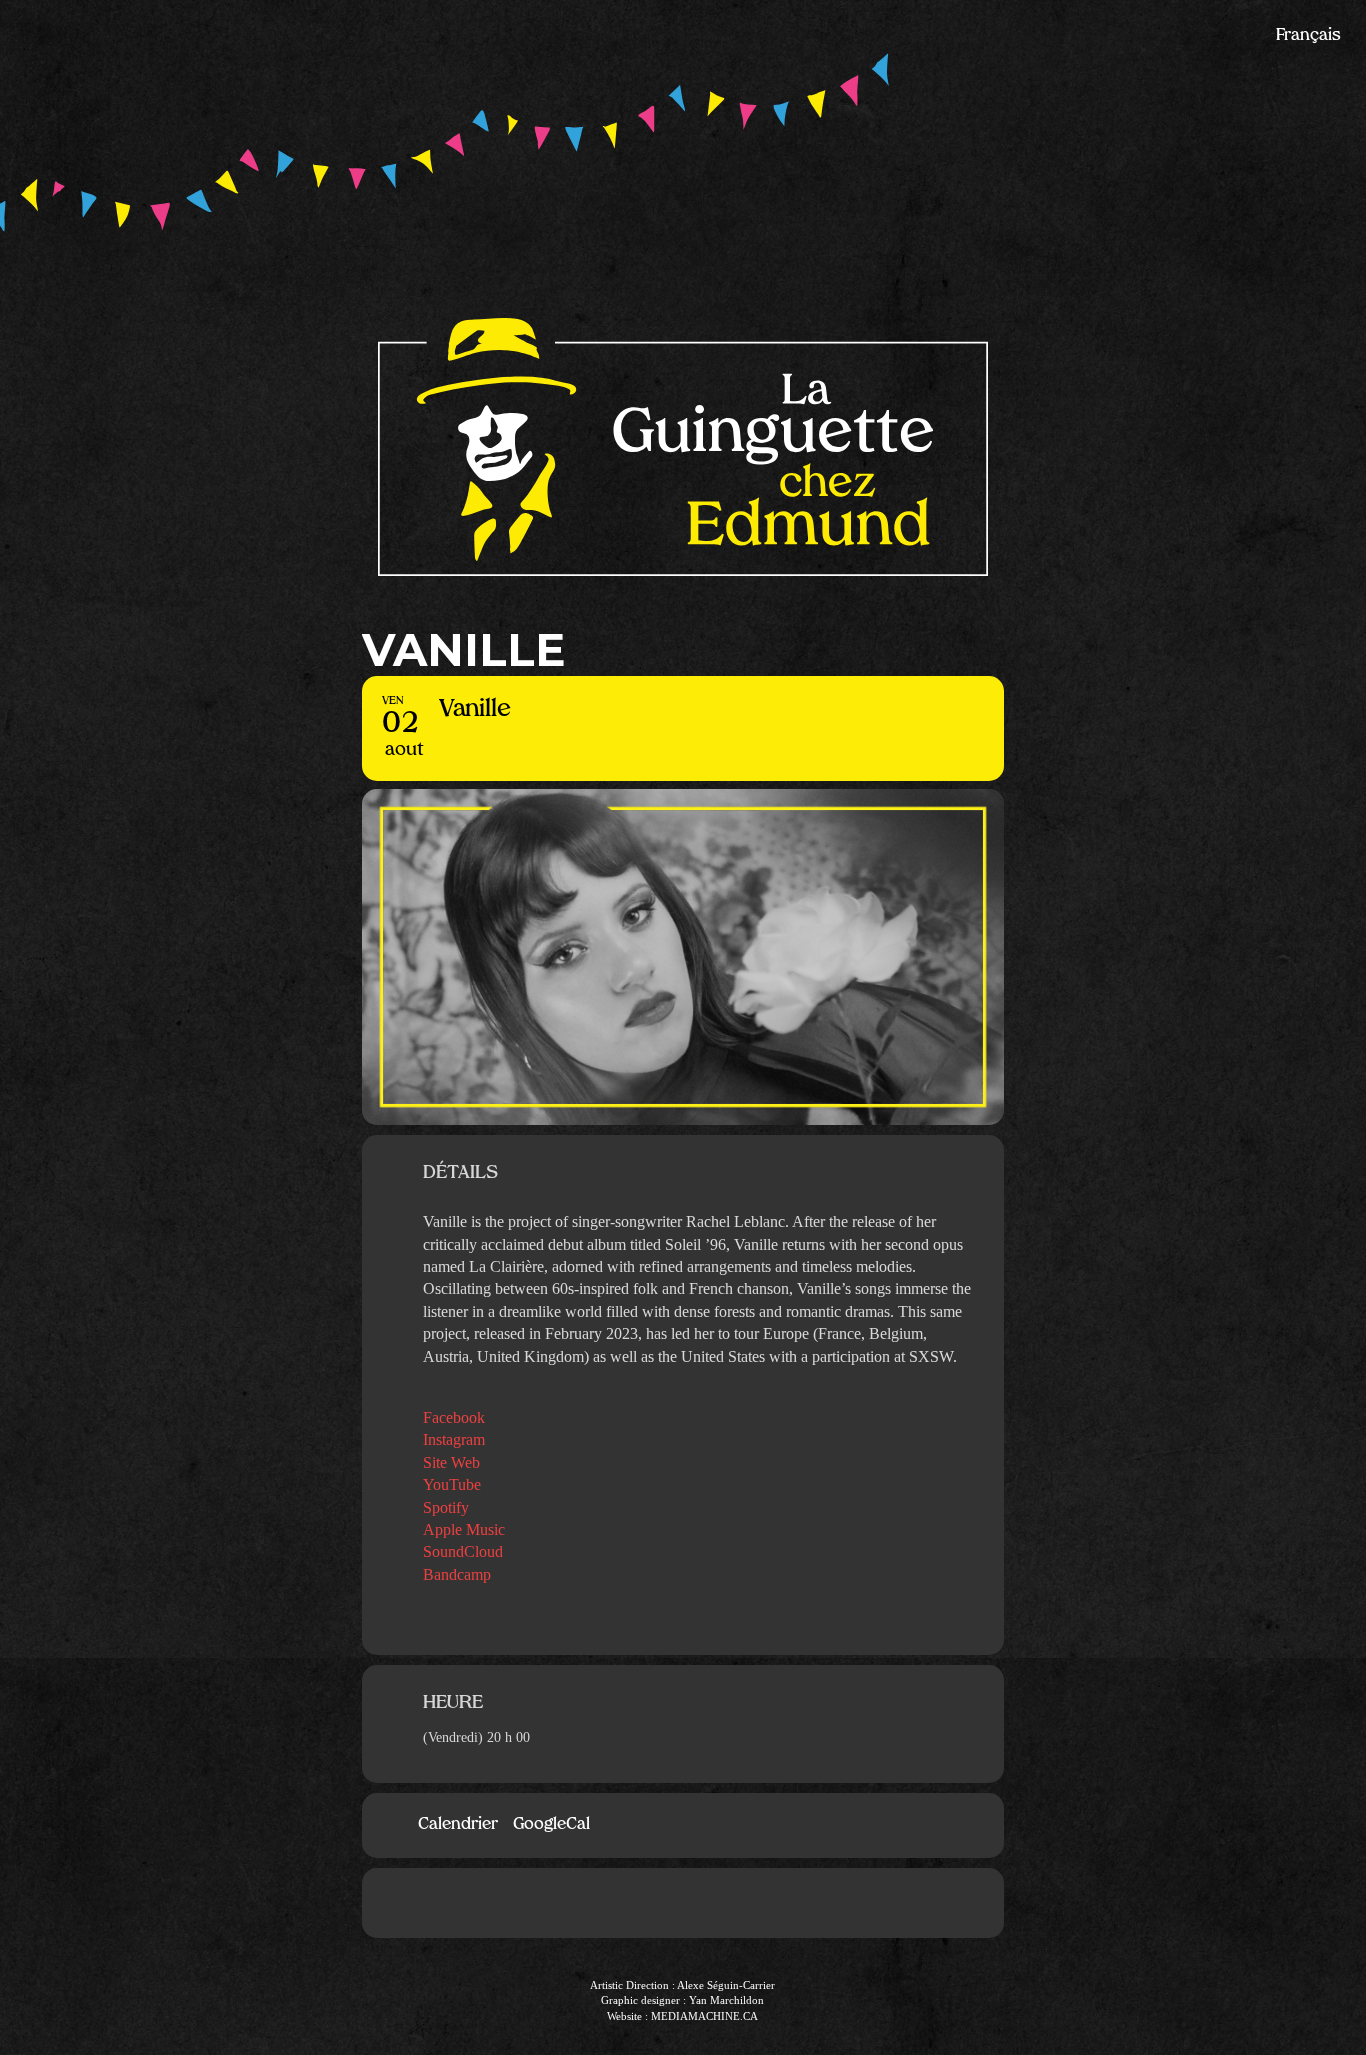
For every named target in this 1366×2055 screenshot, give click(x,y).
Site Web (451, 1462)
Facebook (454, 1417)
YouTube (452, 1484)
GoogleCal (551, 1825)
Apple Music (464, 1529)
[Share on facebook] (653, 1903)
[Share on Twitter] (713, 1903)
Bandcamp (457, 1574)
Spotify (446, 1507)
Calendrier (458, 1825)
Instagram (454, 1439)
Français (1308, 36)
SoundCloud (463, 1551)
